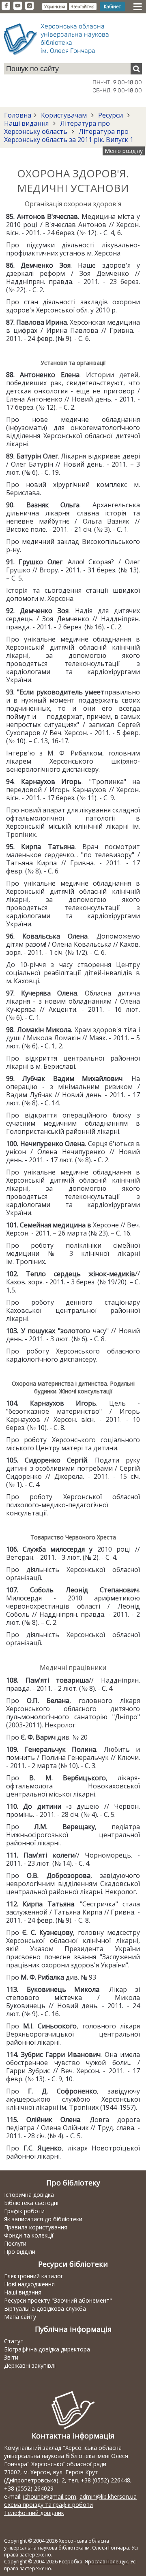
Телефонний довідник (34, 2513)
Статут (14, 2341)
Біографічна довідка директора (47, 2349)
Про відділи (20, 2252)
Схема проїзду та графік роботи (48, 2505)
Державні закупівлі (30, 2365)
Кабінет (112, 6)
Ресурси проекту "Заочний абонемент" (58, 2300)
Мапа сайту (20, 2317)
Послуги (15, 2243)
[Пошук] (136, 69)
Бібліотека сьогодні (31, 2203)
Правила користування (36, 2227)
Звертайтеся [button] (83, 7)
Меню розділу (124, 151)
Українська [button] (55, 7)
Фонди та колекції (29, 2235)
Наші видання (27, 123)
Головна (18, 115)
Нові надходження (29, 2284)
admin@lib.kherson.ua (108, 2496)
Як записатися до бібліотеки (43, 2219)
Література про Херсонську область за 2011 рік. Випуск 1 (69, 135)
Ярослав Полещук (106, 2562)
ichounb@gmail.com (50, 2496)
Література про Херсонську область (57, 127)
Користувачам (64, 115)
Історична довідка (29, 2195)
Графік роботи (24, 2211)
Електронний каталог (34, 2276)
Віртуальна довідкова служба (45, 2309)
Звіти (11, 2357)
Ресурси (111, 115)
